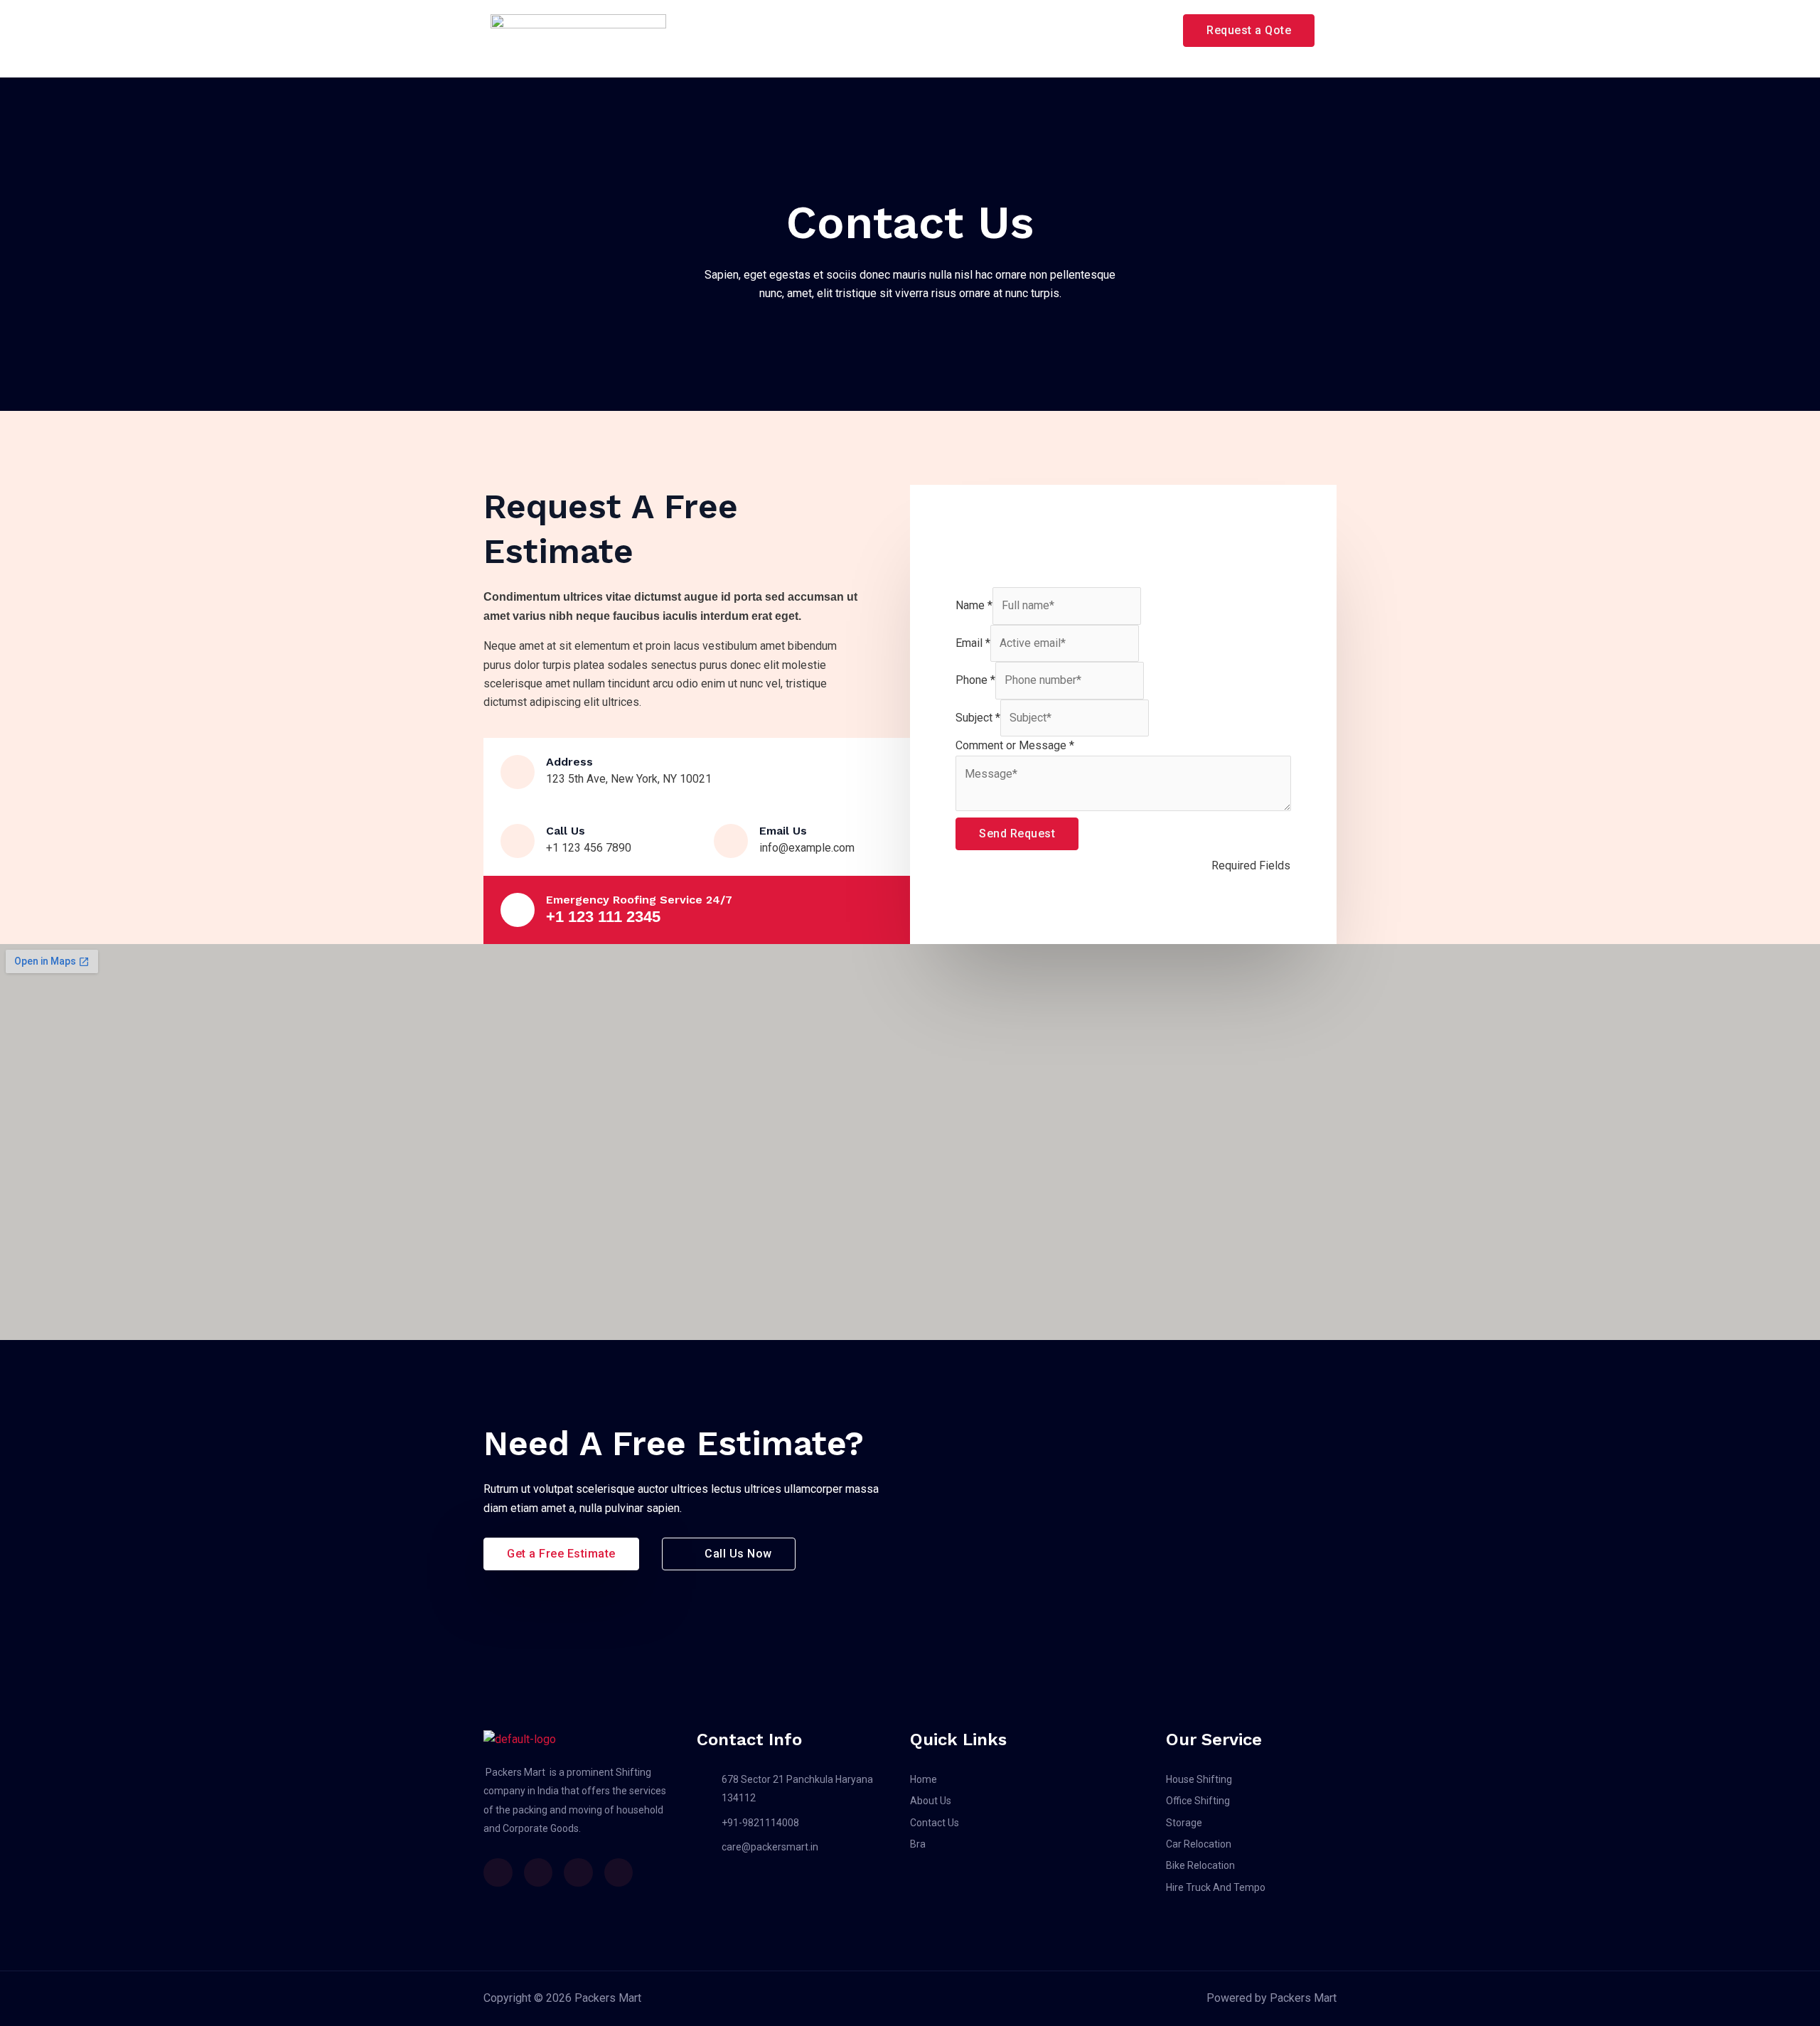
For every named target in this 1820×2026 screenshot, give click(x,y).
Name (974, 605)
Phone (975, 680)
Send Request (1017, 834)
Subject (978, 718)
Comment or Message (1015, 745)
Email (973, 643)
